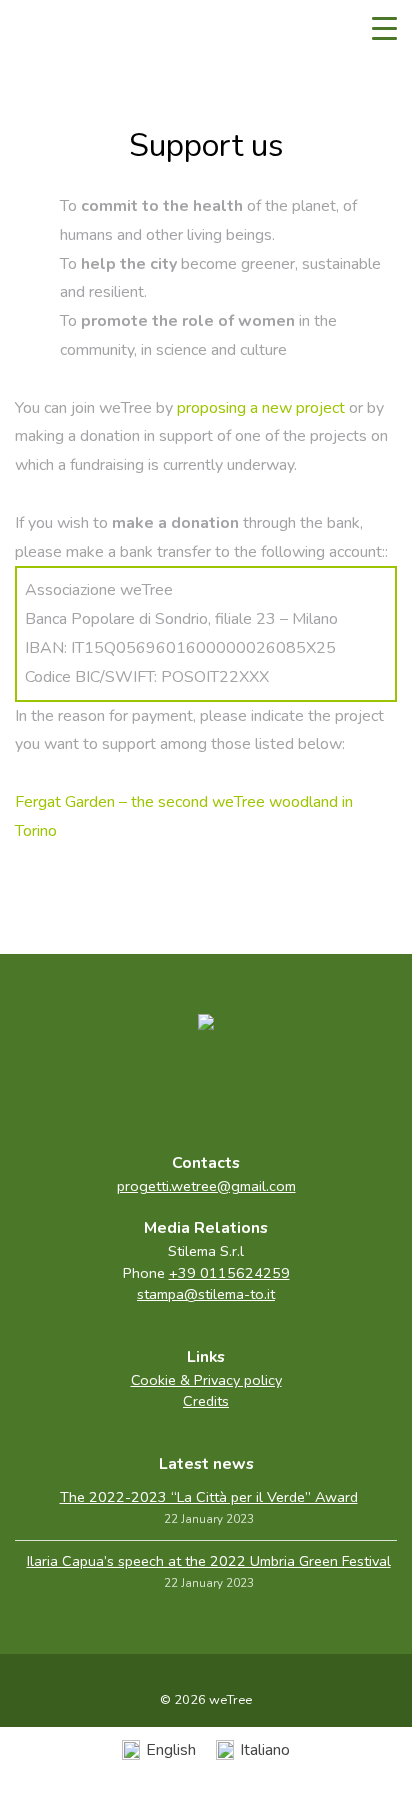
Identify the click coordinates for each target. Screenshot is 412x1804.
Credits (206, 1401)
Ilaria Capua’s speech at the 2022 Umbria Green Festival (209, 1561)
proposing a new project (261, 408)
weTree (75, 30)
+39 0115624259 (229, 1273)
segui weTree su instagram (248, 1087)
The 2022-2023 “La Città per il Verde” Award (209, 1497)
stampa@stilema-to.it (206, 1294)
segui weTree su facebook (164, 1087)
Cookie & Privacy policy (206, 1380)
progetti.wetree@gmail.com (206, 1186)
